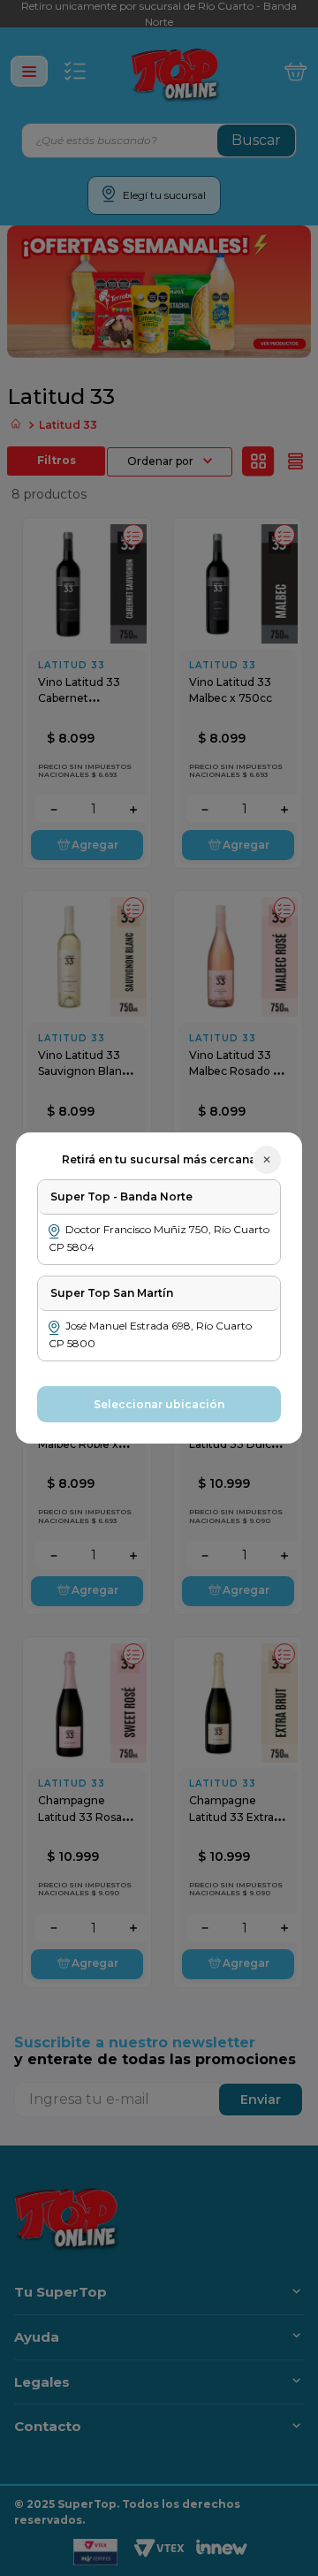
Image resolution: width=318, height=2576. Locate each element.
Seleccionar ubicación (159, 1404)
